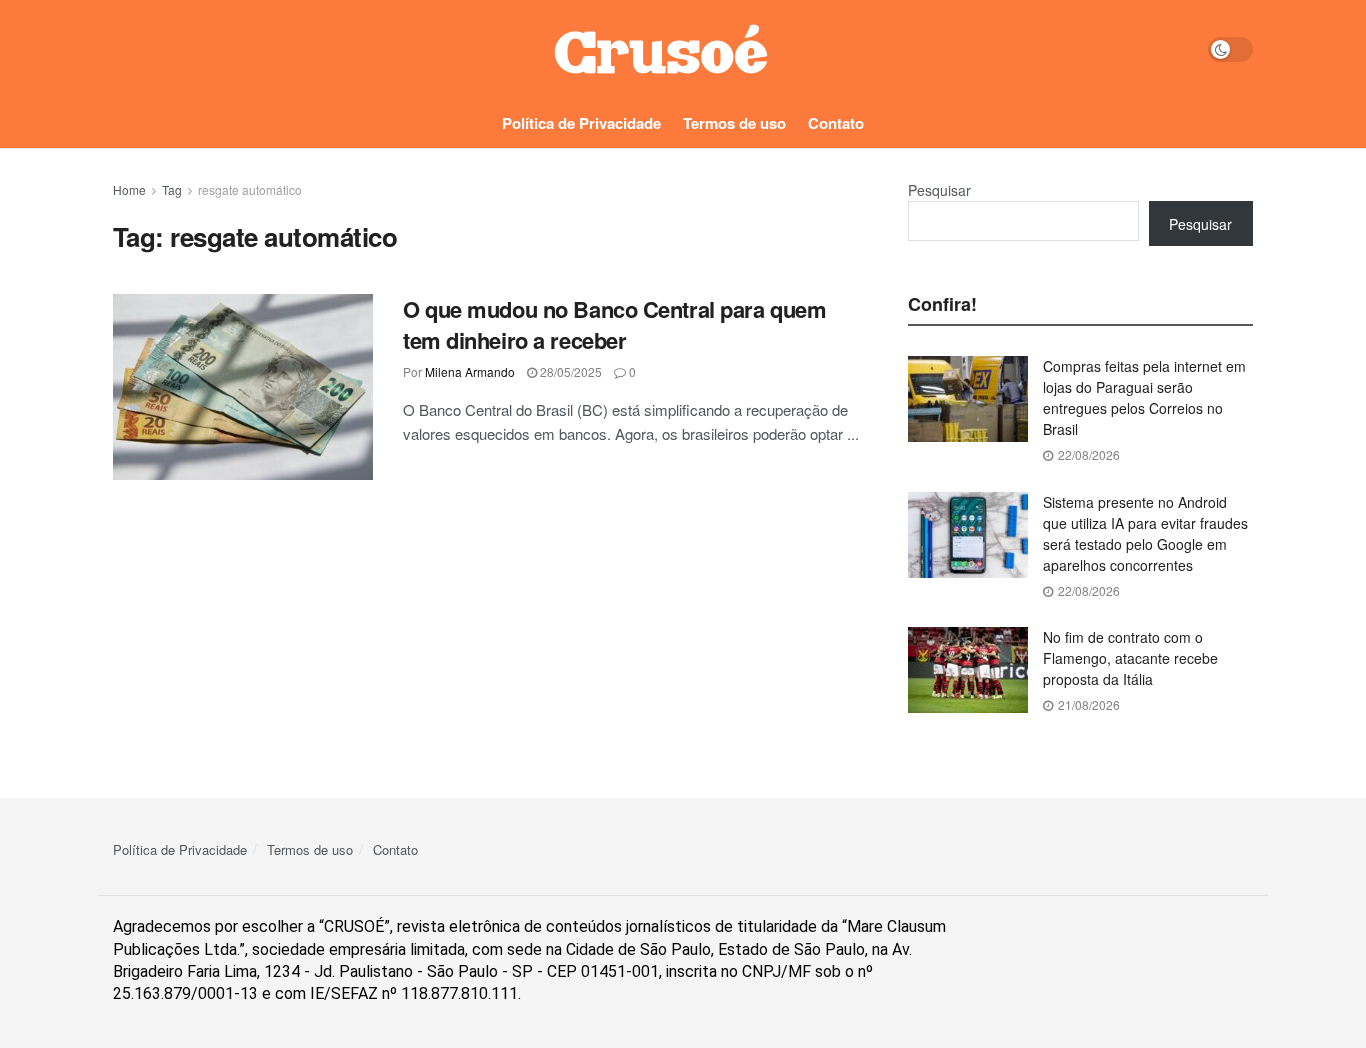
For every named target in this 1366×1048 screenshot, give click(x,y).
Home (129, 189)
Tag (172, 189)
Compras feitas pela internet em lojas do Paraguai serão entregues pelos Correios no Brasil (1144, 397)
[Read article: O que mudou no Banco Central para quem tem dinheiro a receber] (243, 387)
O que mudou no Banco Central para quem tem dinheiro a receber (614, 324)
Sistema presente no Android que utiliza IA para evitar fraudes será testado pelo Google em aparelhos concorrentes (1145, 533)
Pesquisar (939, 190)
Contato (836, 123)
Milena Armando (470, 371)
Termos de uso (734, 123)
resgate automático (250, 189)
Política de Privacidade (581, 123)
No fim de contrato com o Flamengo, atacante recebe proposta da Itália (1130, 658)
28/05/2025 (569, 371)
